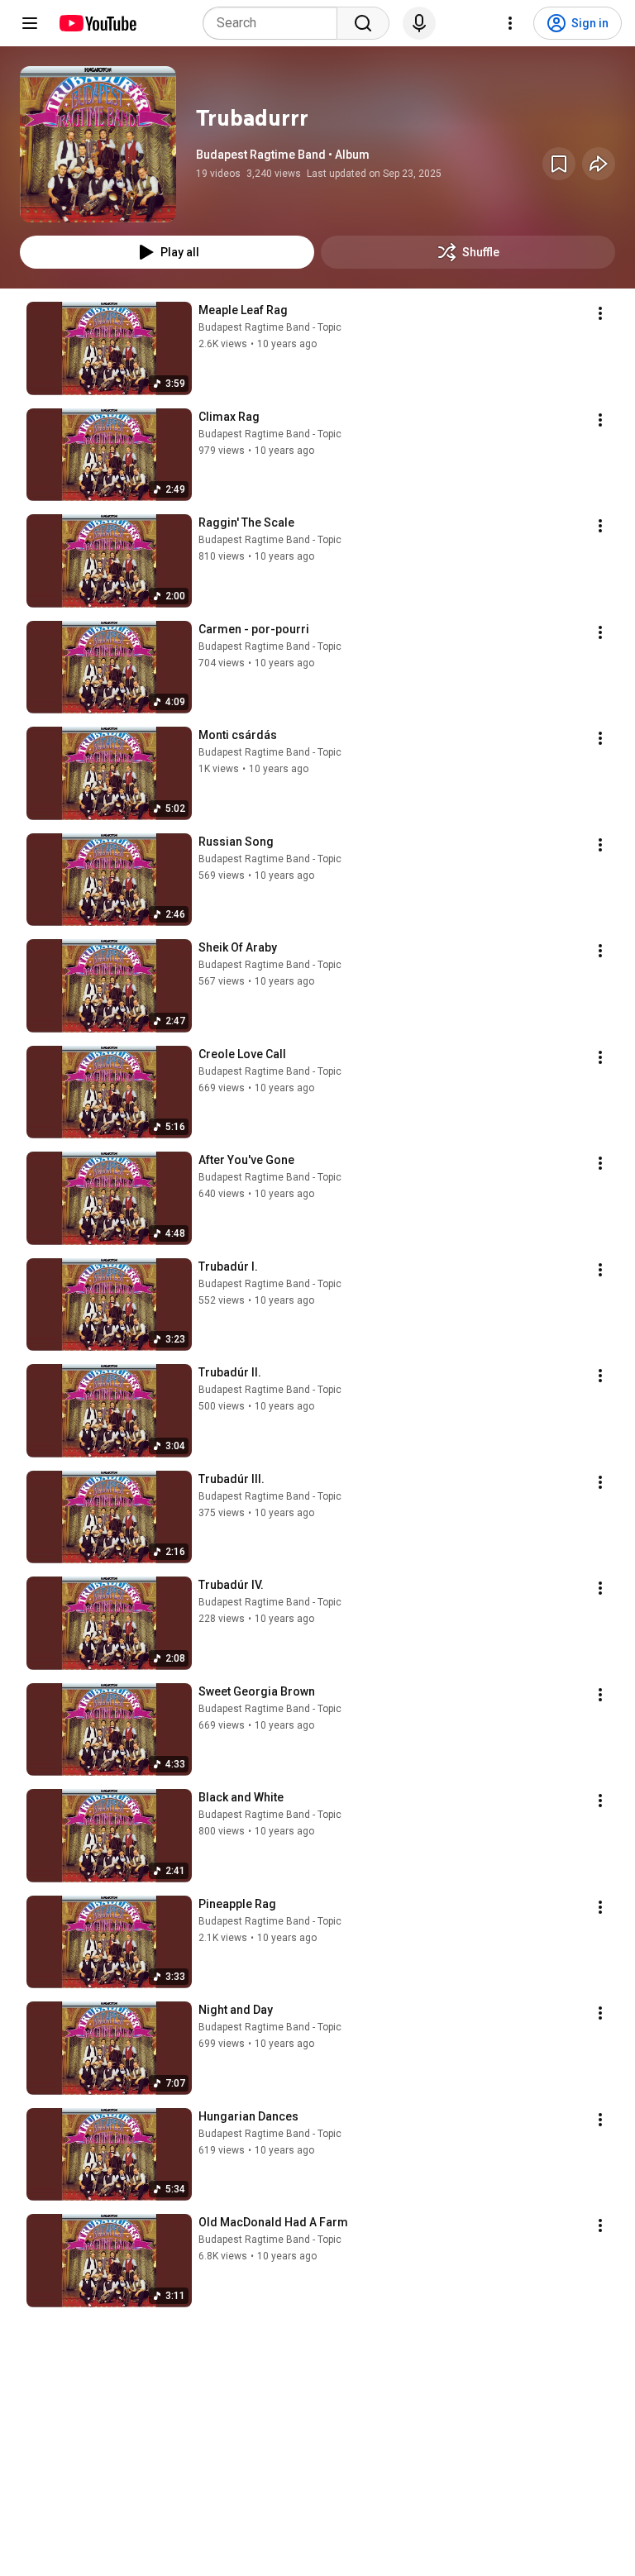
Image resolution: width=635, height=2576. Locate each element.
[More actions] (600, 313)
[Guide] (30, 23)
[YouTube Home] (97, 23)
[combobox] (275, 23)
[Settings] (510, 23)
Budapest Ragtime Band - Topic (270, 327)
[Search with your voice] (419, 23)
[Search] (363, 23)
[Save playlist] (559, 164)
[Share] (599, 164)
